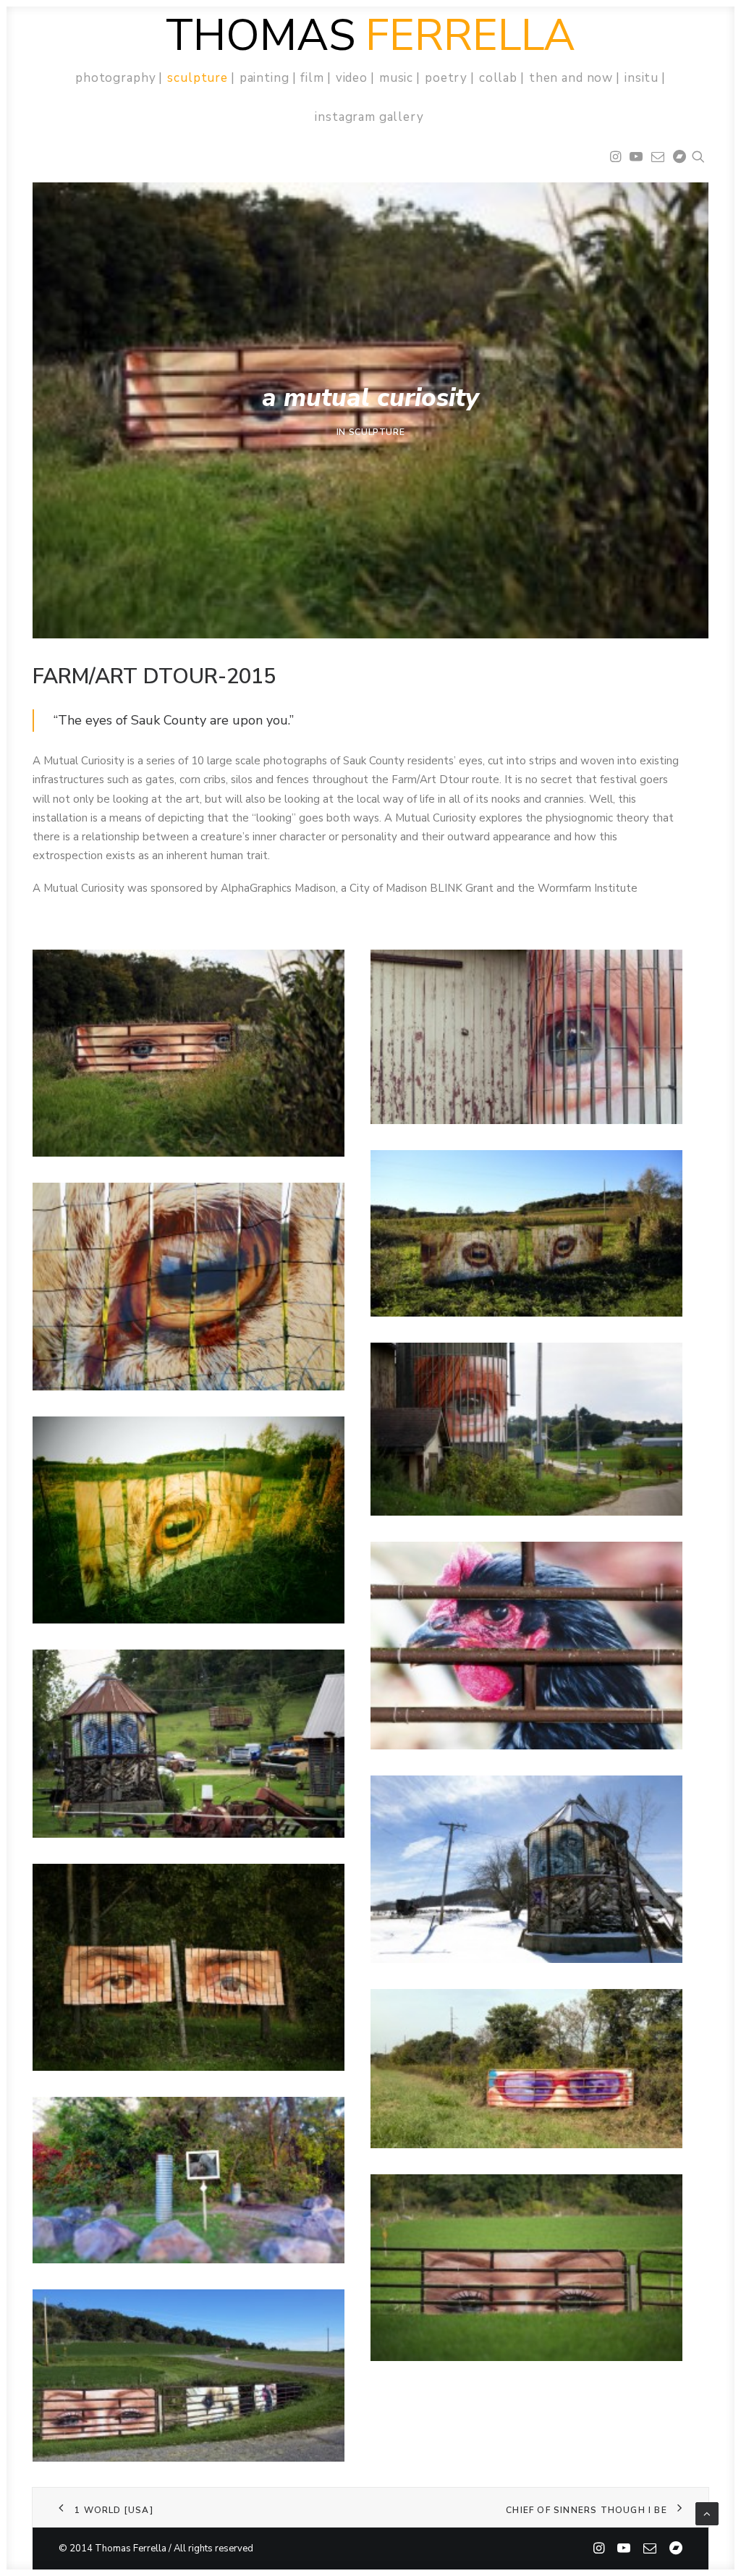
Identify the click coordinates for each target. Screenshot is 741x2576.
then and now (571, 78)
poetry (446, 78)
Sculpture (377, 432)
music (396, 78)
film (312, 78)
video (352, 78)
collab (498, 78)
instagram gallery (369, 117)
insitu (642, 78)
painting (264, 78)
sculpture (198, 78)
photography (115, 78)
